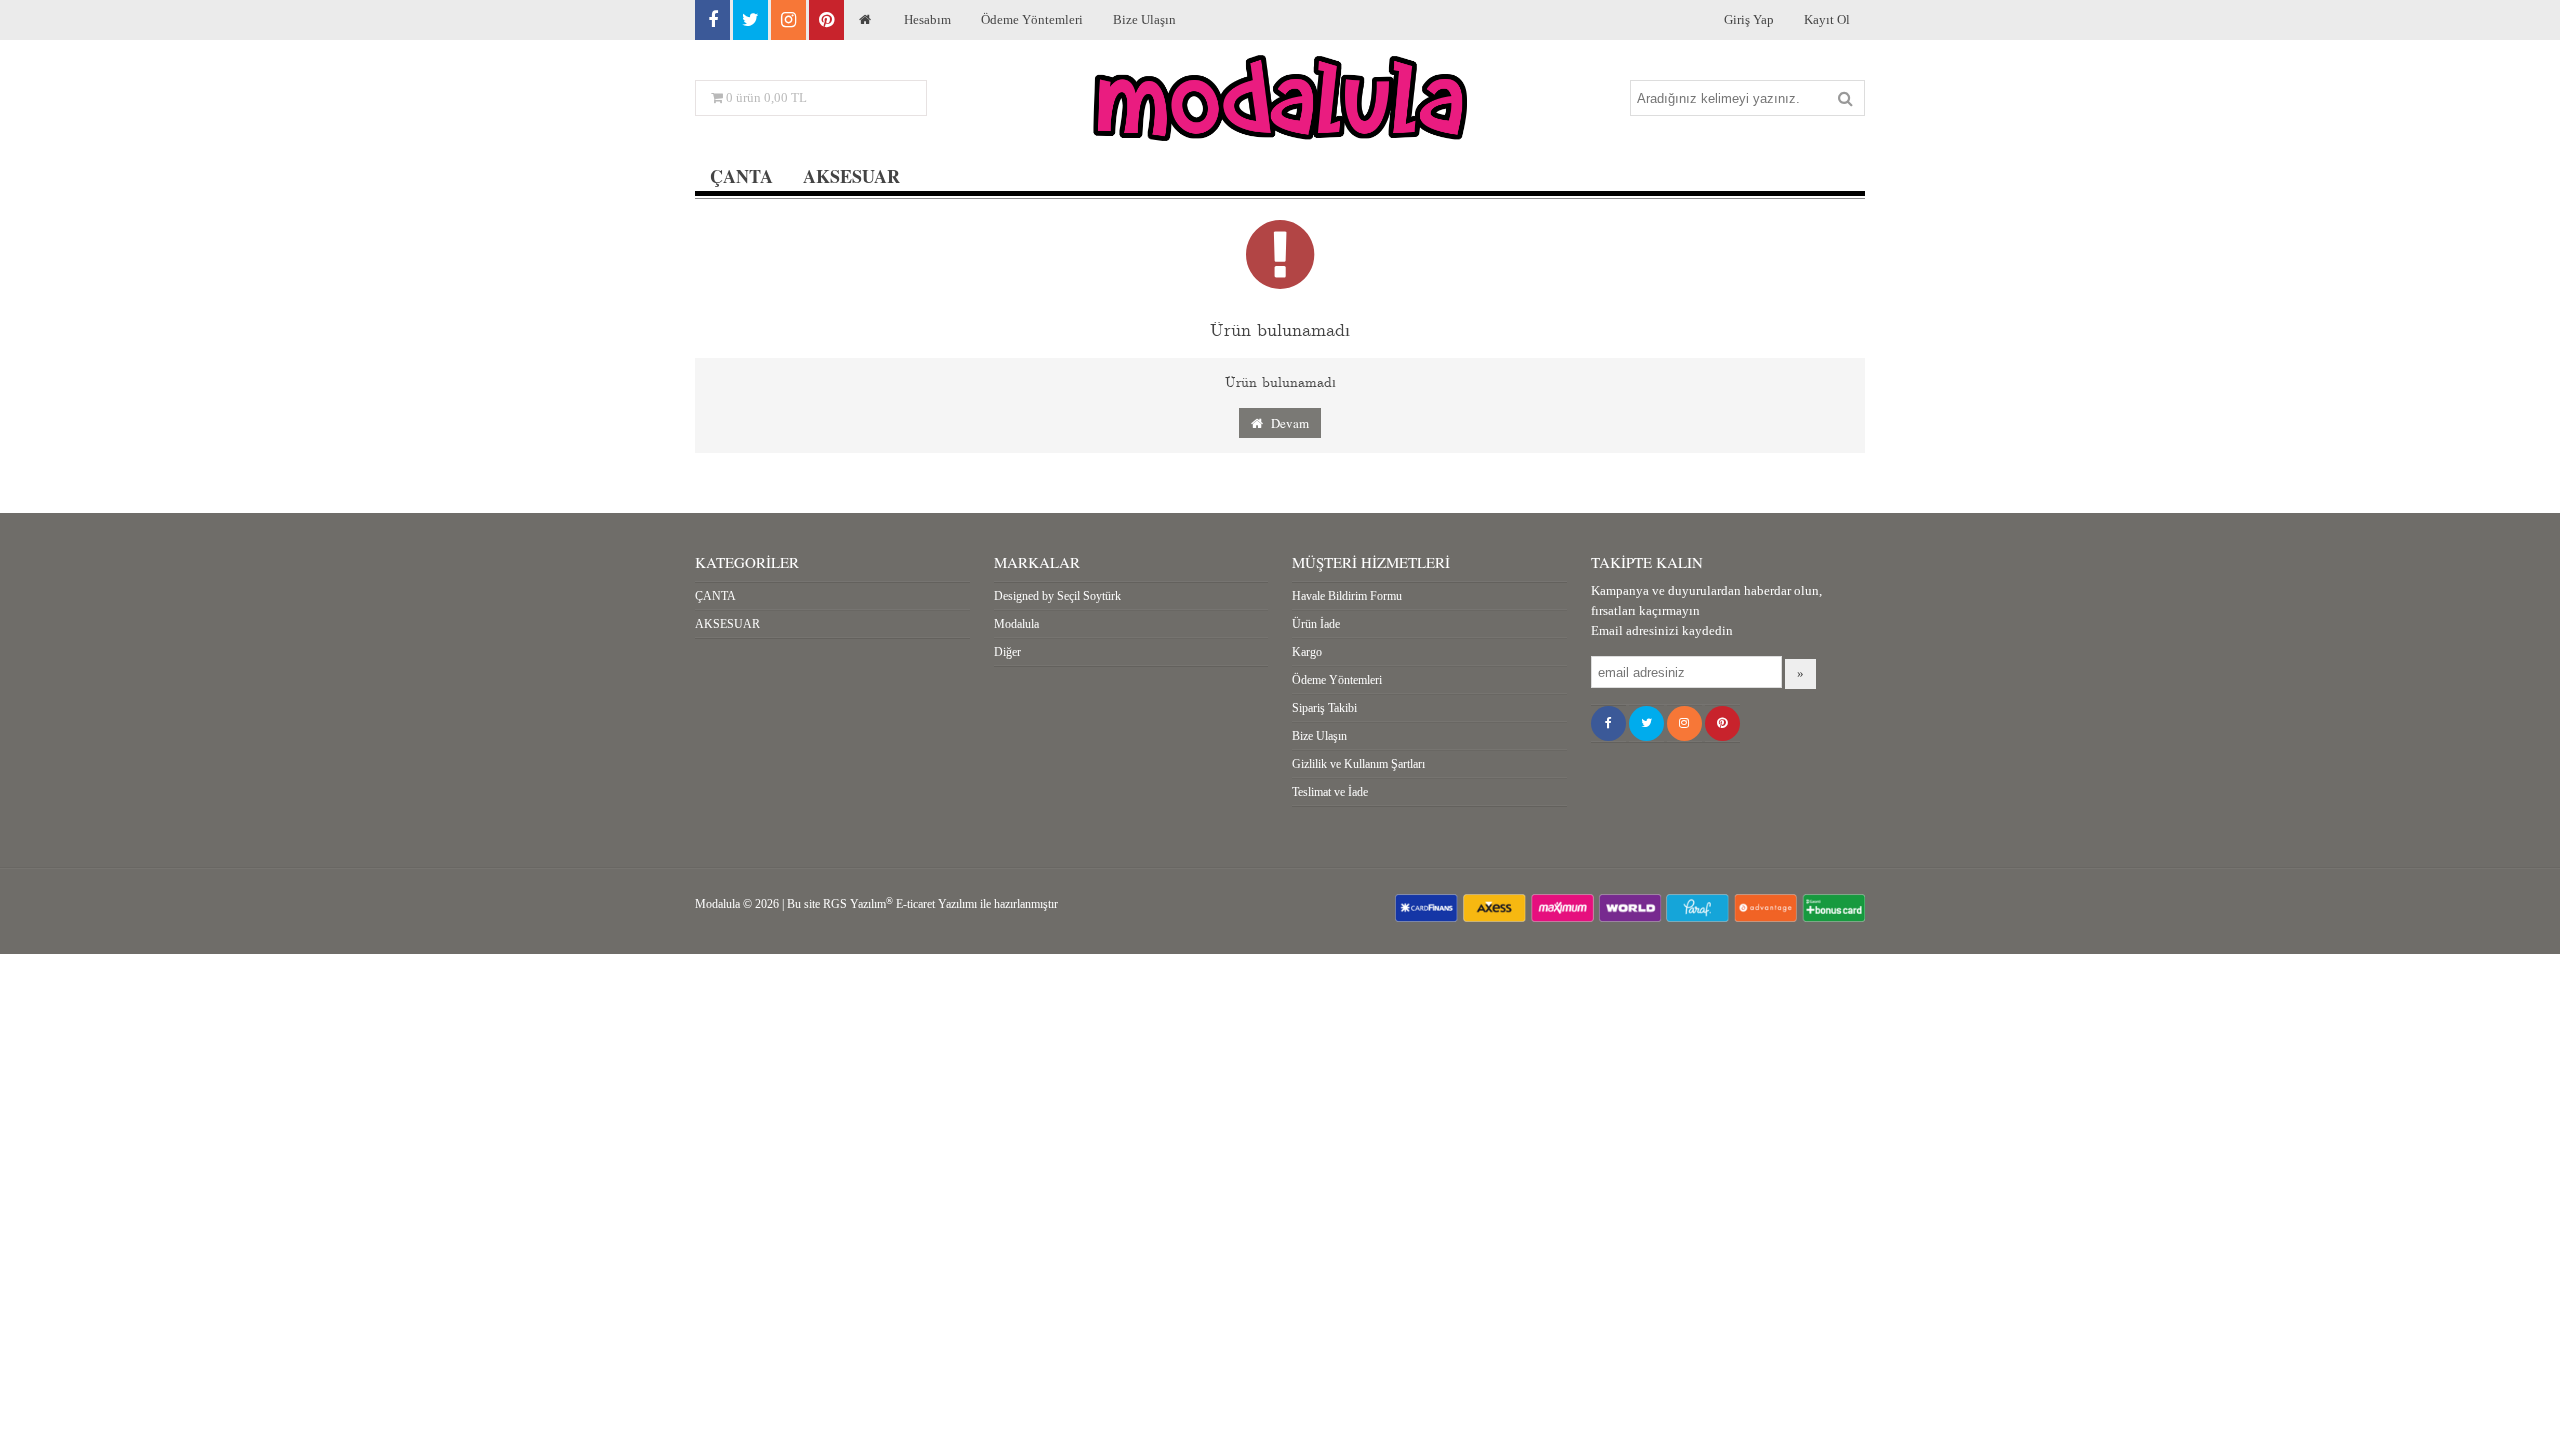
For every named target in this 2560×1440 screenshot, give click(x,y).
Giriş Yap (1749, 19)
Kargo (1307, 652)
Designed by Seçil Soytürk (1057, 596)
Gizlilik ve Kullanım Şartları (1358, 764)
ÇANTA (741, 176)
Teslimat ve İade (1330, 792)
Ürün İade (1316, 624)
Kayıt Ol (1827, 19)
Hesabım (927, 19)
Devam (1286, 423)
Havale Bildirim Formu (1347, 596)
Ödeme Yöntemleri (1032, 19)
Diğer (1007, 652)
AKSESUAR (851, 176)
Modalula (1016, 624)
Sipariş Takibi (1324, 708)
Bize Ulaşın (1144, 19)
